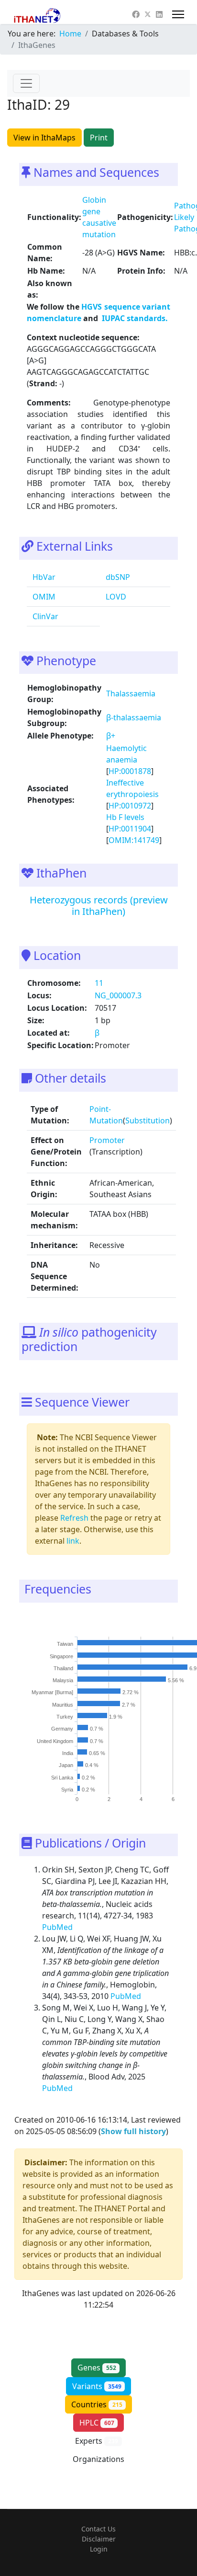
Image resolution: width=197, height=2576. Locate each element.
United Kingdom (55, 1741)
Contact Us (98, 2529)
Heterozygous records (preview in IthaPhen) (99, 906)
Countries (97, 2404)
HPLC (97, 2423)
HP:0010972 (130, 806)
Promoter (107, 1140)
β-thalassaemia (134, 717)
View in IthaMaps (44, 138)
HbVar (43, 577)
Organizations (98, 2464)
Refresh (74, 1518)
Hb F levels (125, 817)
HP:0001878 (130, 771)
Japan (66, 1765)
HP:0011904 (130, 829)
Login (99, 2549)
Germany (62, 1729)
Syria (67, 1790)
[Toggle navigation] (26, 83)
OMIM (43, 597)
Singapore (61, 1656)
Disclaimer (99, 2539)
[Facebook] (136, 14)
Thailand (63, 1668)
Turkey (65, 1717)
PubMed (58, 1927)
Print (99, 138)
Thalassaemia (131, 693)
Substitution (148, 1121)
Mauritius (63, 1704)
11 (99, 983)
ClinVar (44, 616)
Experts (97, 2441)
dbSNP (117, 577)
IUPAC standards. (134, 318)
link (73, 1541)
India (68, 1753)
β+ (111, 736)
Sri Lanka (62, 1777)
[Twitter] (148, 14)
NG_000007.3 (118, 995)
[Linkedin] (159, 14)
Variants (97, 2386)
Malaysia (63, 1680)
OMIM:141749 (134, 840)
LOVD (115, 597)
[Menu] (178, 14)
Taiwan (65, 1644)
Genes (97, 2368)
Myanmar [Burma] (52, 1692)
